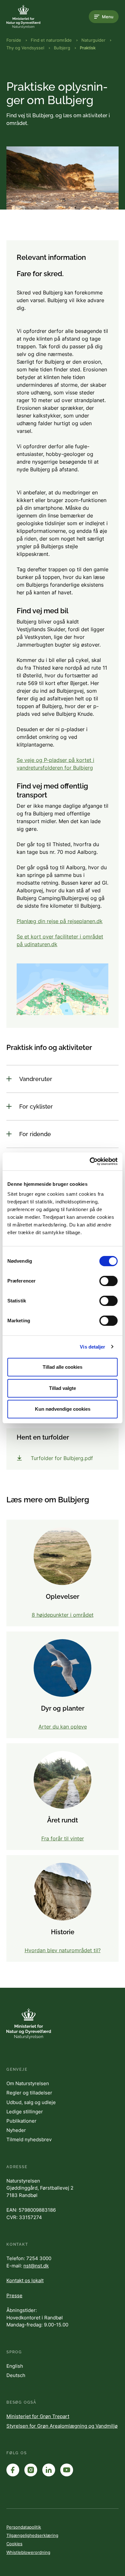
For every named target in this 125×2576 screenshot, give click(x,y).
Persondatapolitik (24, 2527)
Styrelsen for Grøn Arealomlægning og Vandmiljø (62, 2426)
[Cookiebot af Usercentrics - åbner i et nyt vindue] (90, 1161)
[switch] (108, 1281)
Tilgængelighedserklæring (32, 2535)
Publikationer (21, 2121)
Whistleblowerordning (28, 2552)
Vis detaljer (92, 1347)
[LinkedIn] (49, 2470)
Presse (14, 2295)
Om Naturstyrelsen (28, 2083)
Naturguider (93, 40)
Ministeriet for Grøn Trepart (38, 2416)
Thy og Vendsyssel (25, 48)
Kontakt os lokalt (25, 2280)
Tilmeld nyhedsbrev (29, 2139)
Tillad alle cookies (63, 1367)
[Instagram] (31, 2470)
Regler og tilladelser (29, 2093)
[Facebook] (13, 2470)
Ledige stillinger (25, 2112)
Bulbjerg (62, 48)
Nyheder (16, 2130)
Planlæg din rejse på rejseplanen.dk (60, 921)
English (15, 2366)
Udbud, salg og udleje (31, 2102)
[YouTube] (67, 2470)
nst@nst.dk (36, 2266)
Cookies (14, 2544)
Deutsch (16, 2375)
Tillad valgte (63, 1388)
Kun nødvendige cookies (63, 1409)
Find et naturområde (51, 40)
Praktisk (88, 48)
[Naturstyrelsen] (32, 17)
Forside (14, 40)
